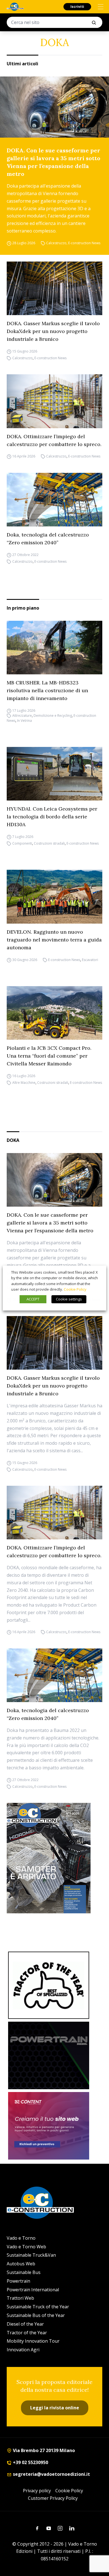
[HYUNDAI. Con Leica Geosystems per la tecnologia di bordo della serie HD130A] (54, 774)
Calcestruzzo (56, 243)
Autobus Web (21, 2264)
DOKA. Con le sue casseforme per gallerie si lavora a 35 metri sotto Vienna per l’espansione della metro (54, 162)
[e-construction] (15, 7)
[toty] (49, 1985)
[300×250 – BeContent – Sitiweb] (49, 2126)
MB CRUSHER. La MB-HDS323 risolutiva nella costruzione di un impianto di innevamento (47, 690)
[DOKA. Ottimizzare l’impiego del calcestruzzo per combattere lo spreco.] (54, 401)
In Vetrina (24, 721)
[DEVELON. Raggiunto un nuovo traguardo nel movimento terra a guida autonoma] (54, 897)
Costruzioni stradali (49, 843)
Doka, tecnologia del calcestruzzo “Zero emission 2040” (48, 539)
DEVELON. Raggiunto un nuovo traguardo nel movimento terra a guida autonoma (54, 940)
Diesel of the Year (25, 2324)
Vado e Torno (21, 2238)
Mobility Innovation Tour (33, 2341)
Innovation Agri (23, 2350)
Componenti (22, 843)
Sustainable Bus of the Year (36, 2315)
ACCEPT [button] (33, 1299)
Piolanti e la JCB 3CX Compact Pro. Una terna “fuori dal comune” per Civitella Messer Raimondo (49, 1056)
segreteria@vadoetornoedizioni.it (51, 2474)
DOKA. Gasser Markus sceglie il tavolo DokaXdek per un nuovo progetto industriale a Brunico (53, 331)
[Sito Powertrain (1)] (49, 2055)
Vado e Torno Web (26, 2247)
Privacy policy (37, 2491)
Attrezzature (22, 716)
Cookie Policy (69, 2491)
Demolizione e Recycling (53, 716)
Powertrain (18, 2281)
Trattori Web (20, 2298)
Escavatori (90, 960)
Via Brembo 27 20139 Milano (43, 2450)
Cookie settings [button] (69, 1299)
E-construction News (84, 243)
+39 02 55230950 (30, 2462)
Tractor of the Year (27, 2333)
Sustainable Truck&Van (31, 2255)
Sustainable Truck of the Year (38, 2307)
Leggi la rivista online (55, 2408)
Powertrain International (33, 2290)
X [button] (97, 1272)
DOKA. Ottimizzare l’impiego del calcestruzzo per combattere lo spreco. (54, 440)
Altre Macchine (24, 1083)
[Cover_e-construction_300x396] (54, 1858)
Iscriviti (77, 7)
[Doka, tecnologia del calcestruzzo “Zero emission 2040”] (54, 500)
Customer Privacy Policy (53, 2498)
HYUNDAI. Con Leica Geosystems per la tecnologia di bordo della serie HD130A (52, 817)
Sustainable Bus (24, 2272)
